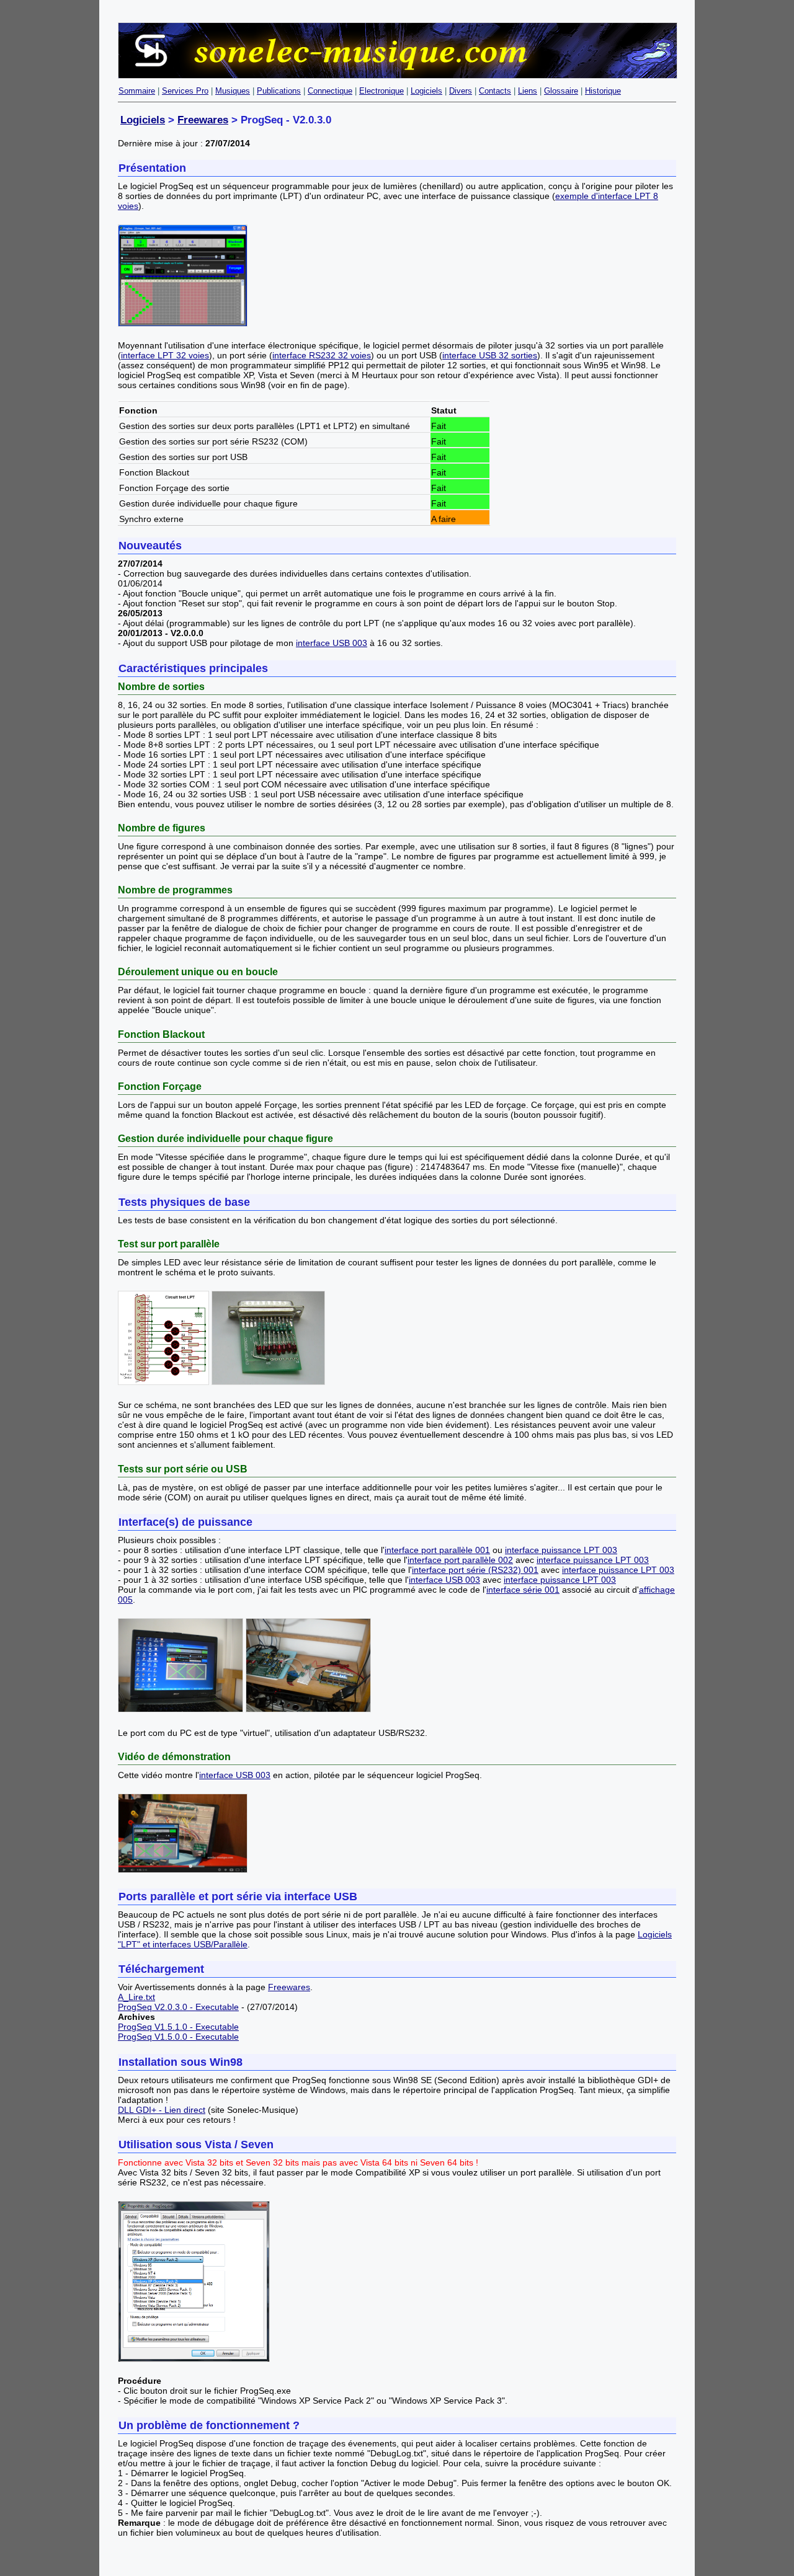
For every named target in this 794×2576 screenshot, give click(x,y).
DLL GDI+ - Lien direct (162, 2110)
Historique (603, 91)
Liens (528, 91)
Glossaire (561, 91)
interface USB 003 (332, 643)
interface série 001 (523, 1590)
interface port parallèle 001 (437, 1550)
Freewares (203, 120)
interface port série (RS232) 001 (475, 1570)
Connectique (330, 91)
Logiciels (426, 91)
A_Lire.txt (136, 1997)
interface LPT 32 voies (165, 355)
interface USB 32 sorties (490, 355)
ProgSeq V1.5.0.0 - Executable (178, 2037)
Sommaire (137, 91)
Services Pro (185, 91)
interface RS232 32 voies (322, 355)
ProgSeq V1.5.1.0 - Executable (178, 2027)
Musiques (233, 91)
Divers (461, 91)
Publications (279, 91)
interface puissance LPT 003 (561, 1550)
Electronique (381, 91)
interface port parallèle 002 (460, 1560)
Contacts (495, 91)
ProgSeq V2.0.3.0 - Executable (178, 2007)
